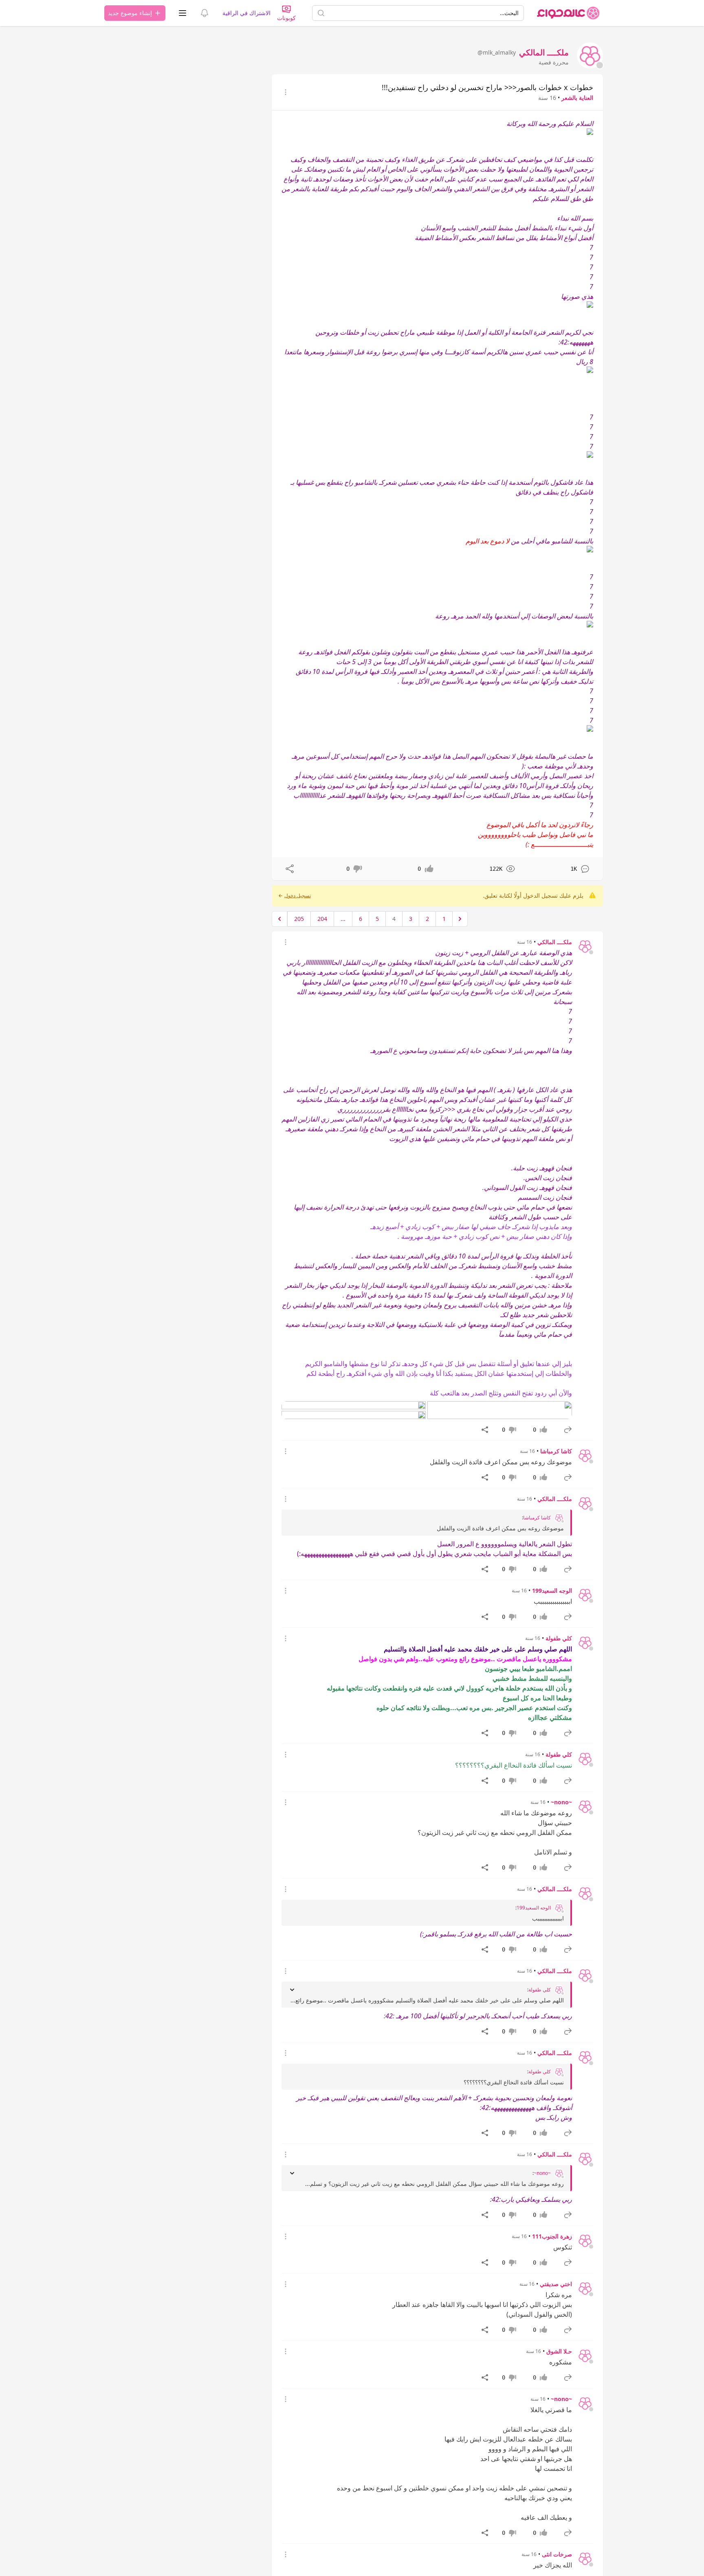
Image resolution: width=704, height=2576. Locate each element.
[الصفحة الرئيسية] (568, 13)
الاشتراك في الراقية (246, 13)
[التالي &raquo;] (279, 919)
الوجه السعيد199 (552, 1590)
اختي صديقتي (556, 2284)
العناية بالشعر (577, 98)
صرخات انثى (557, 2554)
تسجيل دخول (298, 896)
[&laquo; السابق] (460, 919)
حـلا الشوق (559, 2351)
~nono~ (561, 1802)
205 (299, 919)
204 (322, 919)
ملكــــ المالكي (555, 942)
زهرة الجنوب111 (552, 2236)
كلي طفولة (559, 1638)
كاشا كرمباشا (556, 1451)
